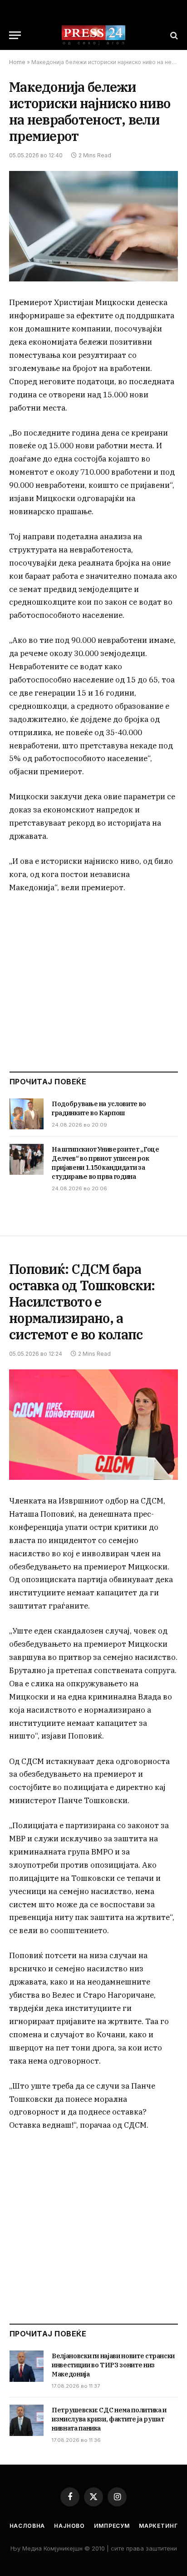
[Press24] (93, 35)
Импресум (112, 2526)
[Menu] (15, 35)
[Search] (173, 35)
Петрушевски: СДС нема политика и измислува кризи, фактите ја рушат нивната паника (109, 2419)
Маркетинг (158, 2526)
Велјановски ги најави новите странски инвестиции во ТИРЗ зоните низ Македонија (113, 2365)
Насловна (27, 2526)
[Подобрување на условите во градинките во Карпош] (27, 1114)
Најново (69, 2526)
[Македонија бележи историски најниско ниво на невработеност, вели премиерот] (93, 226)
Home (17, 62)
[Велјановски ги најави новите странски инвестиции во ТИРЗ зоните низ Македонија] (27, 2366)
